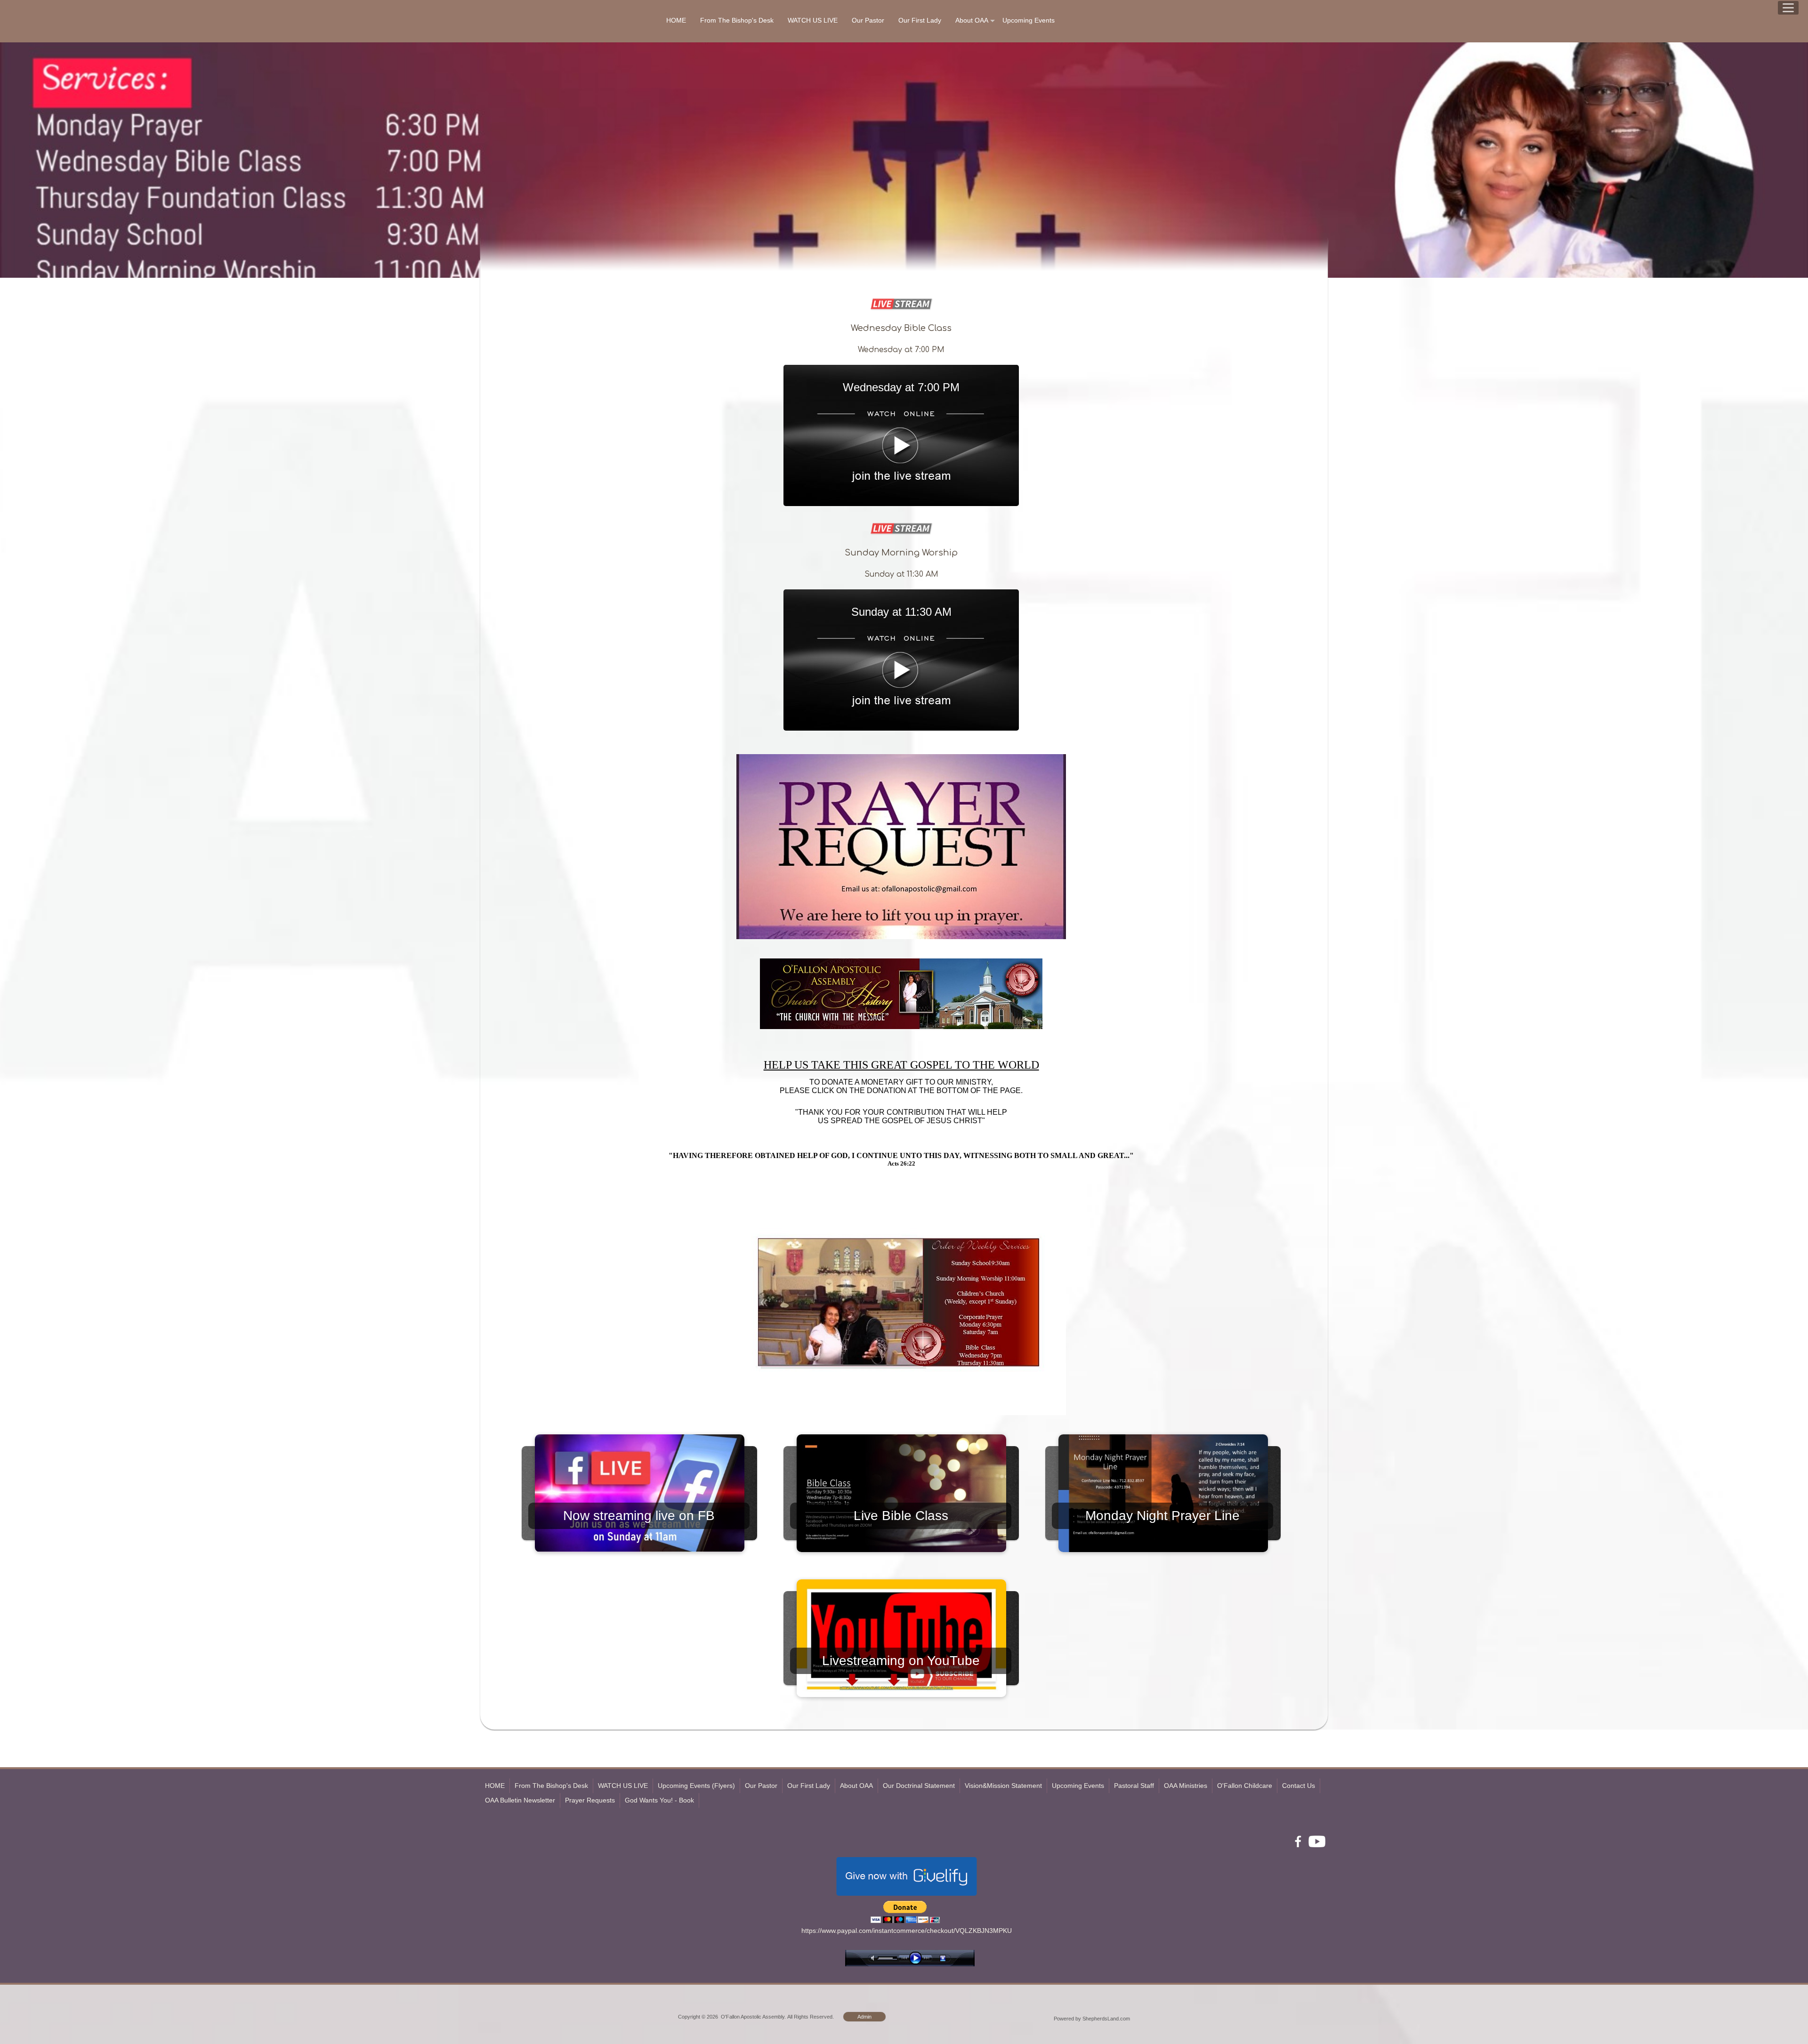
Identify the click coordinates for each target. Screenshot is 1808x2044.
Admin (864, 2017)
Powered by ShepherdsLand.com (1092, 2019)
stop (951, 1958)
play (918, 1958)
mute (874, 1958)
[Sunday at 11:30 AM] (901, 728)
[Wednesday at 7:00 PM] (901, 504)
